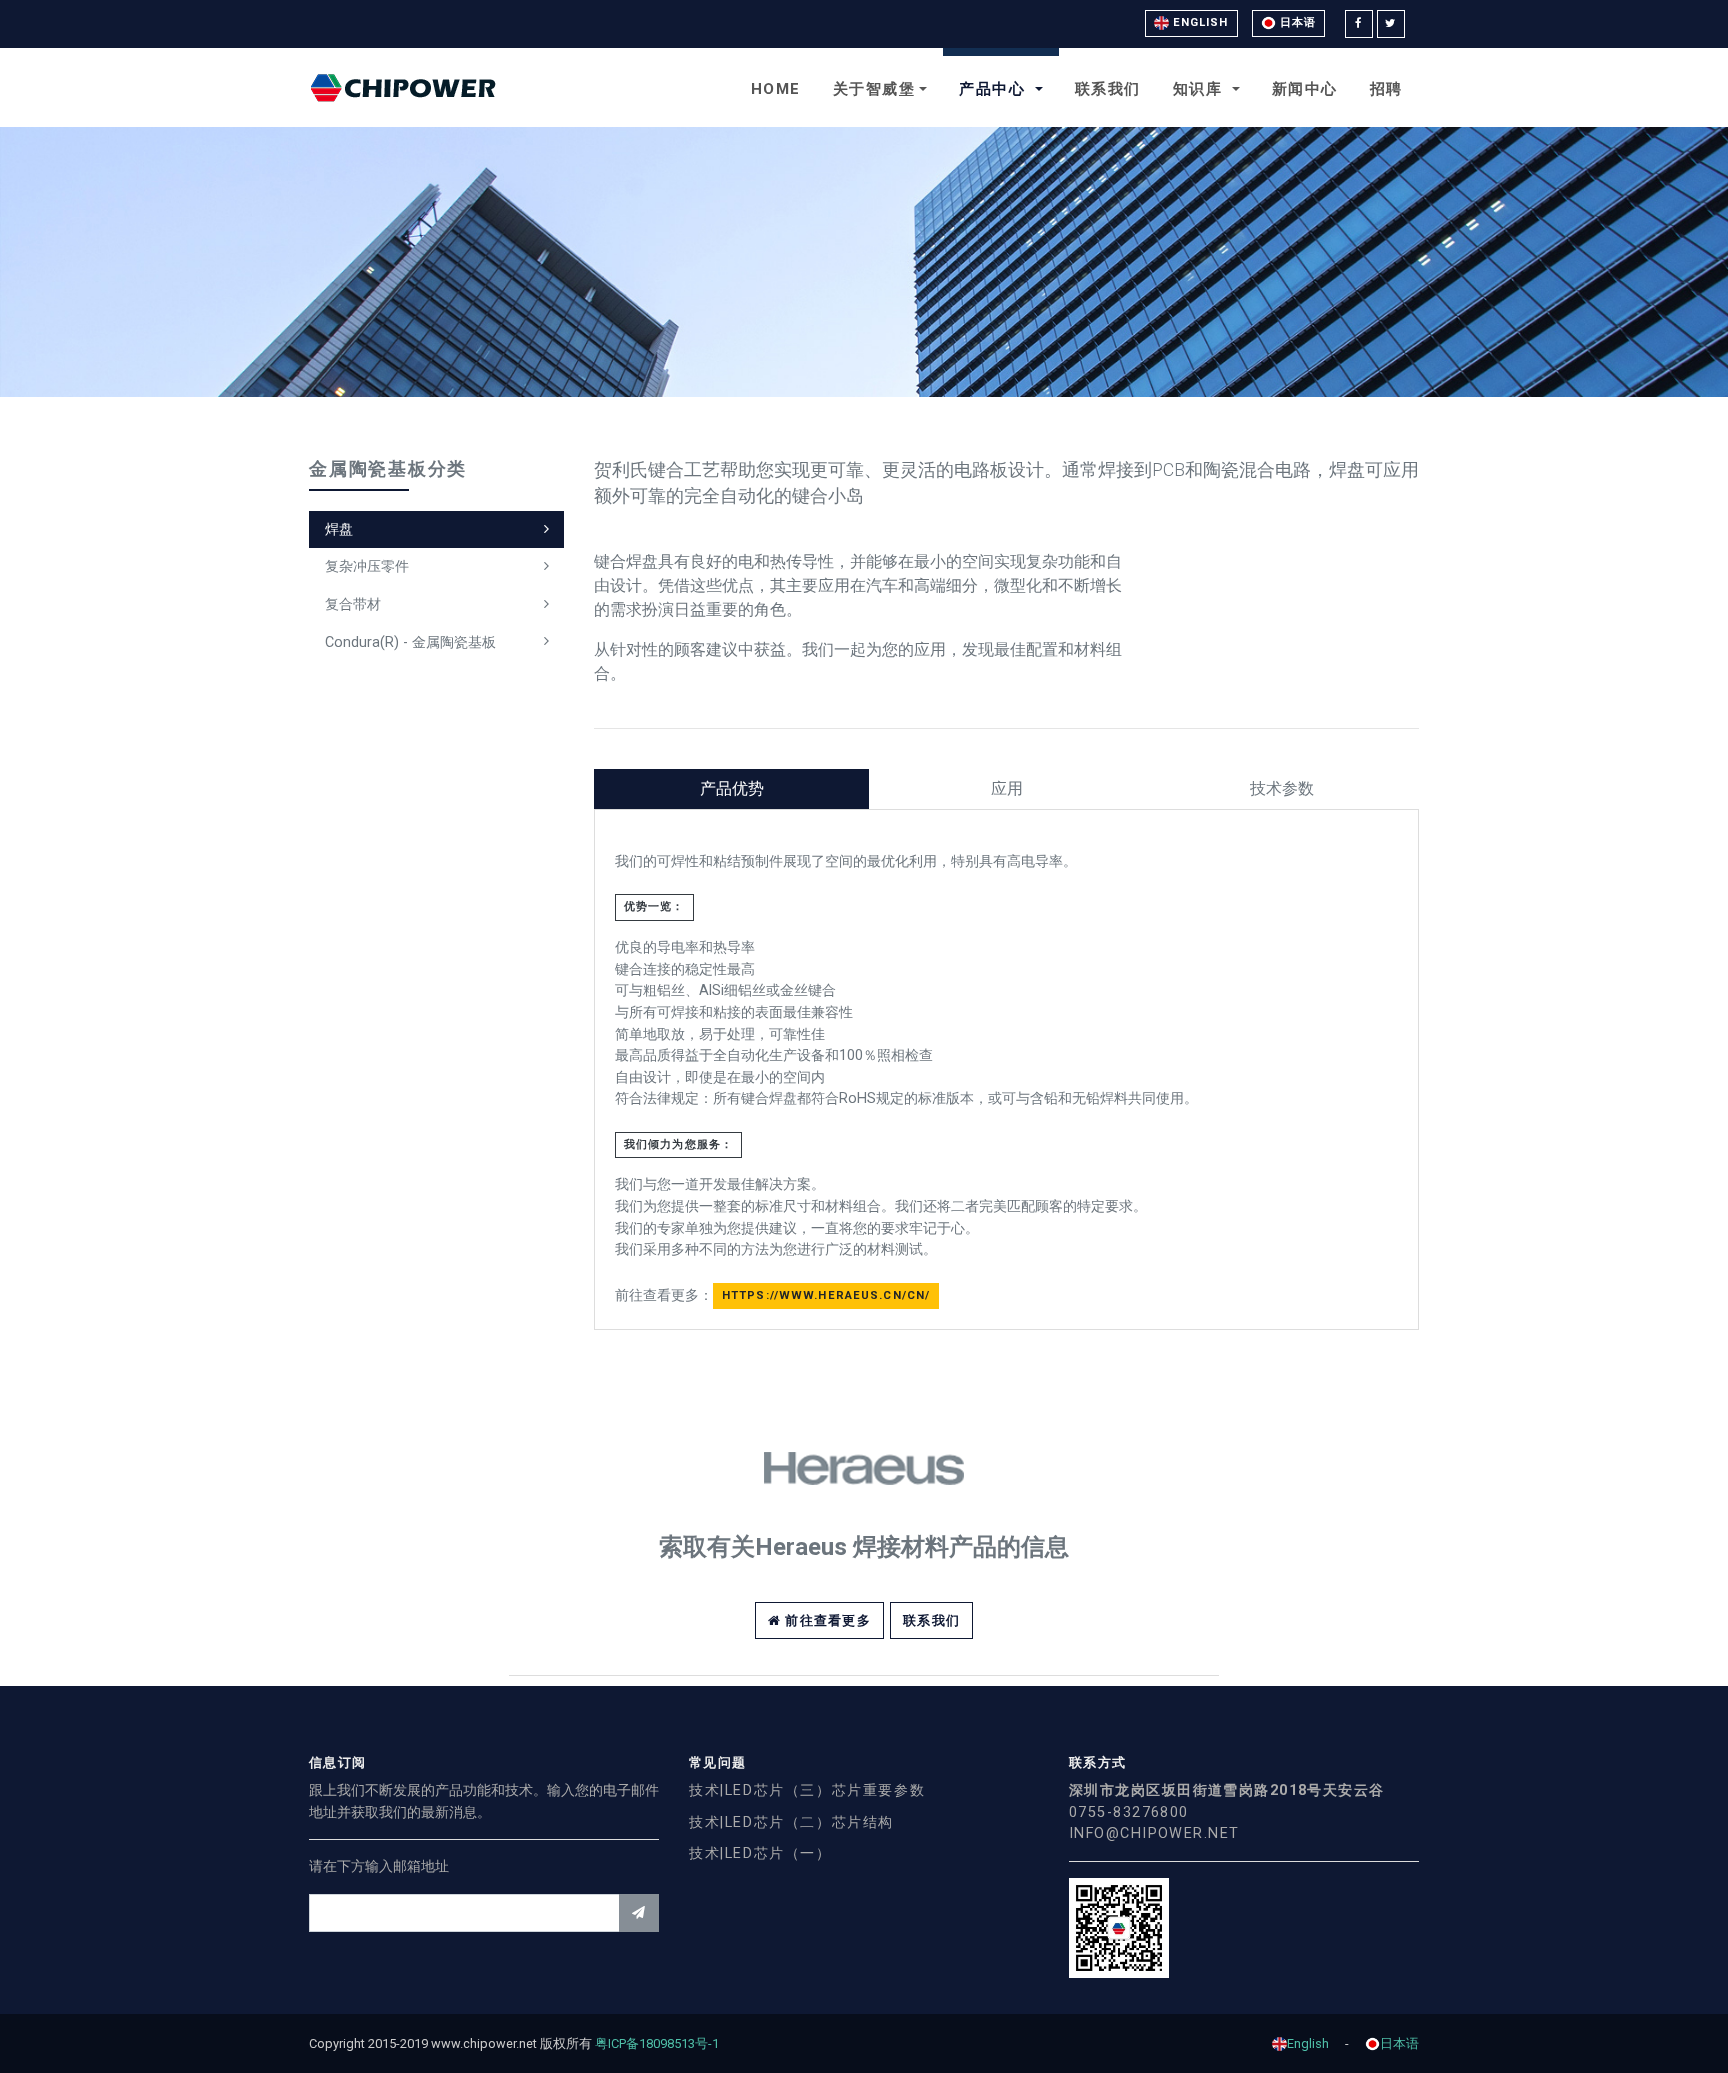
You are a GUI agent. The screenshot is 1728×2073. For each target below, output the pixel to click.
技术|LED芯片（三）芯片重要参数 (807, 1790)
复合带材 (353, 604)
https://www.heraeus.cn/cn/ (826, 1295)
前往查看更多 (826, 1620)
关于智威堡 (874, 89)
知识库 (1200, 89)
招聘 (1386, 89)
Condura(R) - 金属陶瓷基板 (410, 642)
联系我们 (1108, 89)
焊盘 (339, 529)
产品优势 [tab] (732, 788)
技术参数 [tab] (1282, 788)
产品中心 (995, 89)
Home (776, 89)
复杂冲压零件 (367, 566)
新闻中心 (1305, 89)
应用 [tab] (1007, 788)
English (1199, 22)
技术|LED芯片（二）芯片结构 (791, 1822)
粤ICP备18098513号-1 (663, 2043)
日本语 (1296, 22)
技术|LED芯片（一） (760, 1853)
